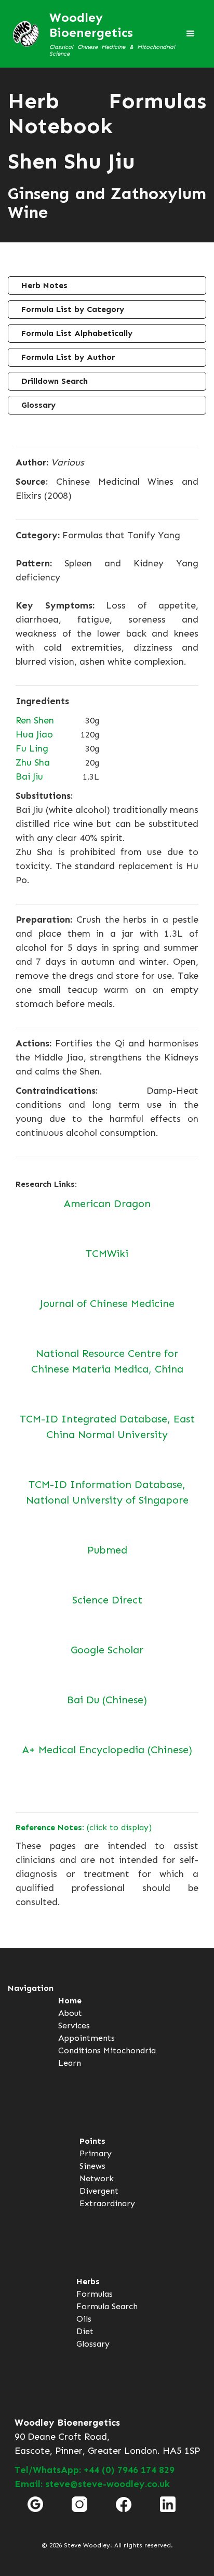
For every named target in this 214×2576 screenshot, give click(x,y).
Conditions (79, 2050)
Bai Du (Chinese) (107, 1700)
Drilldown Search (55, 381)
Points (92, 2141)
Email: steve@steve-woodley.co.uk (92, 2484)
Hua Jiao (34, 734)
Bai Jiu (29, 776)
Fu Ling (32, 748)
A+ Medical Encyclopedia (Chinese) (107, 1750)
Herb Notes (44, 285)
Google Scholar (107, 1650)
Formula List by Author (68, 357)
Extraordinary (107, 2203)
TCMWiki (107, 1253)
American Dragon (107, 1203)
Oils (84, 2319)
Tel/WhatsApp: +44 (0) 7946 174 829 (95, 2470)
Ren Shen (35, 720)
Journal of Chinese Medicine (107, 1303)
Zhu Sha (33, 762)
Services (74, 2025)
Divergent (99, 2191)
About (70, 2013)
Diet (85, 2331)
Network (97, 2178)
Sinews (92, 2166)
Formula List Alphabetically (77, 333)
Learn (70, 2063)
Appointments (86, 2038)
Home (70, 2001)
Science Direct (107, 1600)
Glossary (38, 405)
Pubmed (107, 1550)
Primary (96, 2153)
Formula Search (107, 2306)
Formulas (95, 2294)
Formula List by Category (73, 309)
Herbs (88, 2281)
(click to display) (84, 1827)
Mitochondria (130, 2050)
